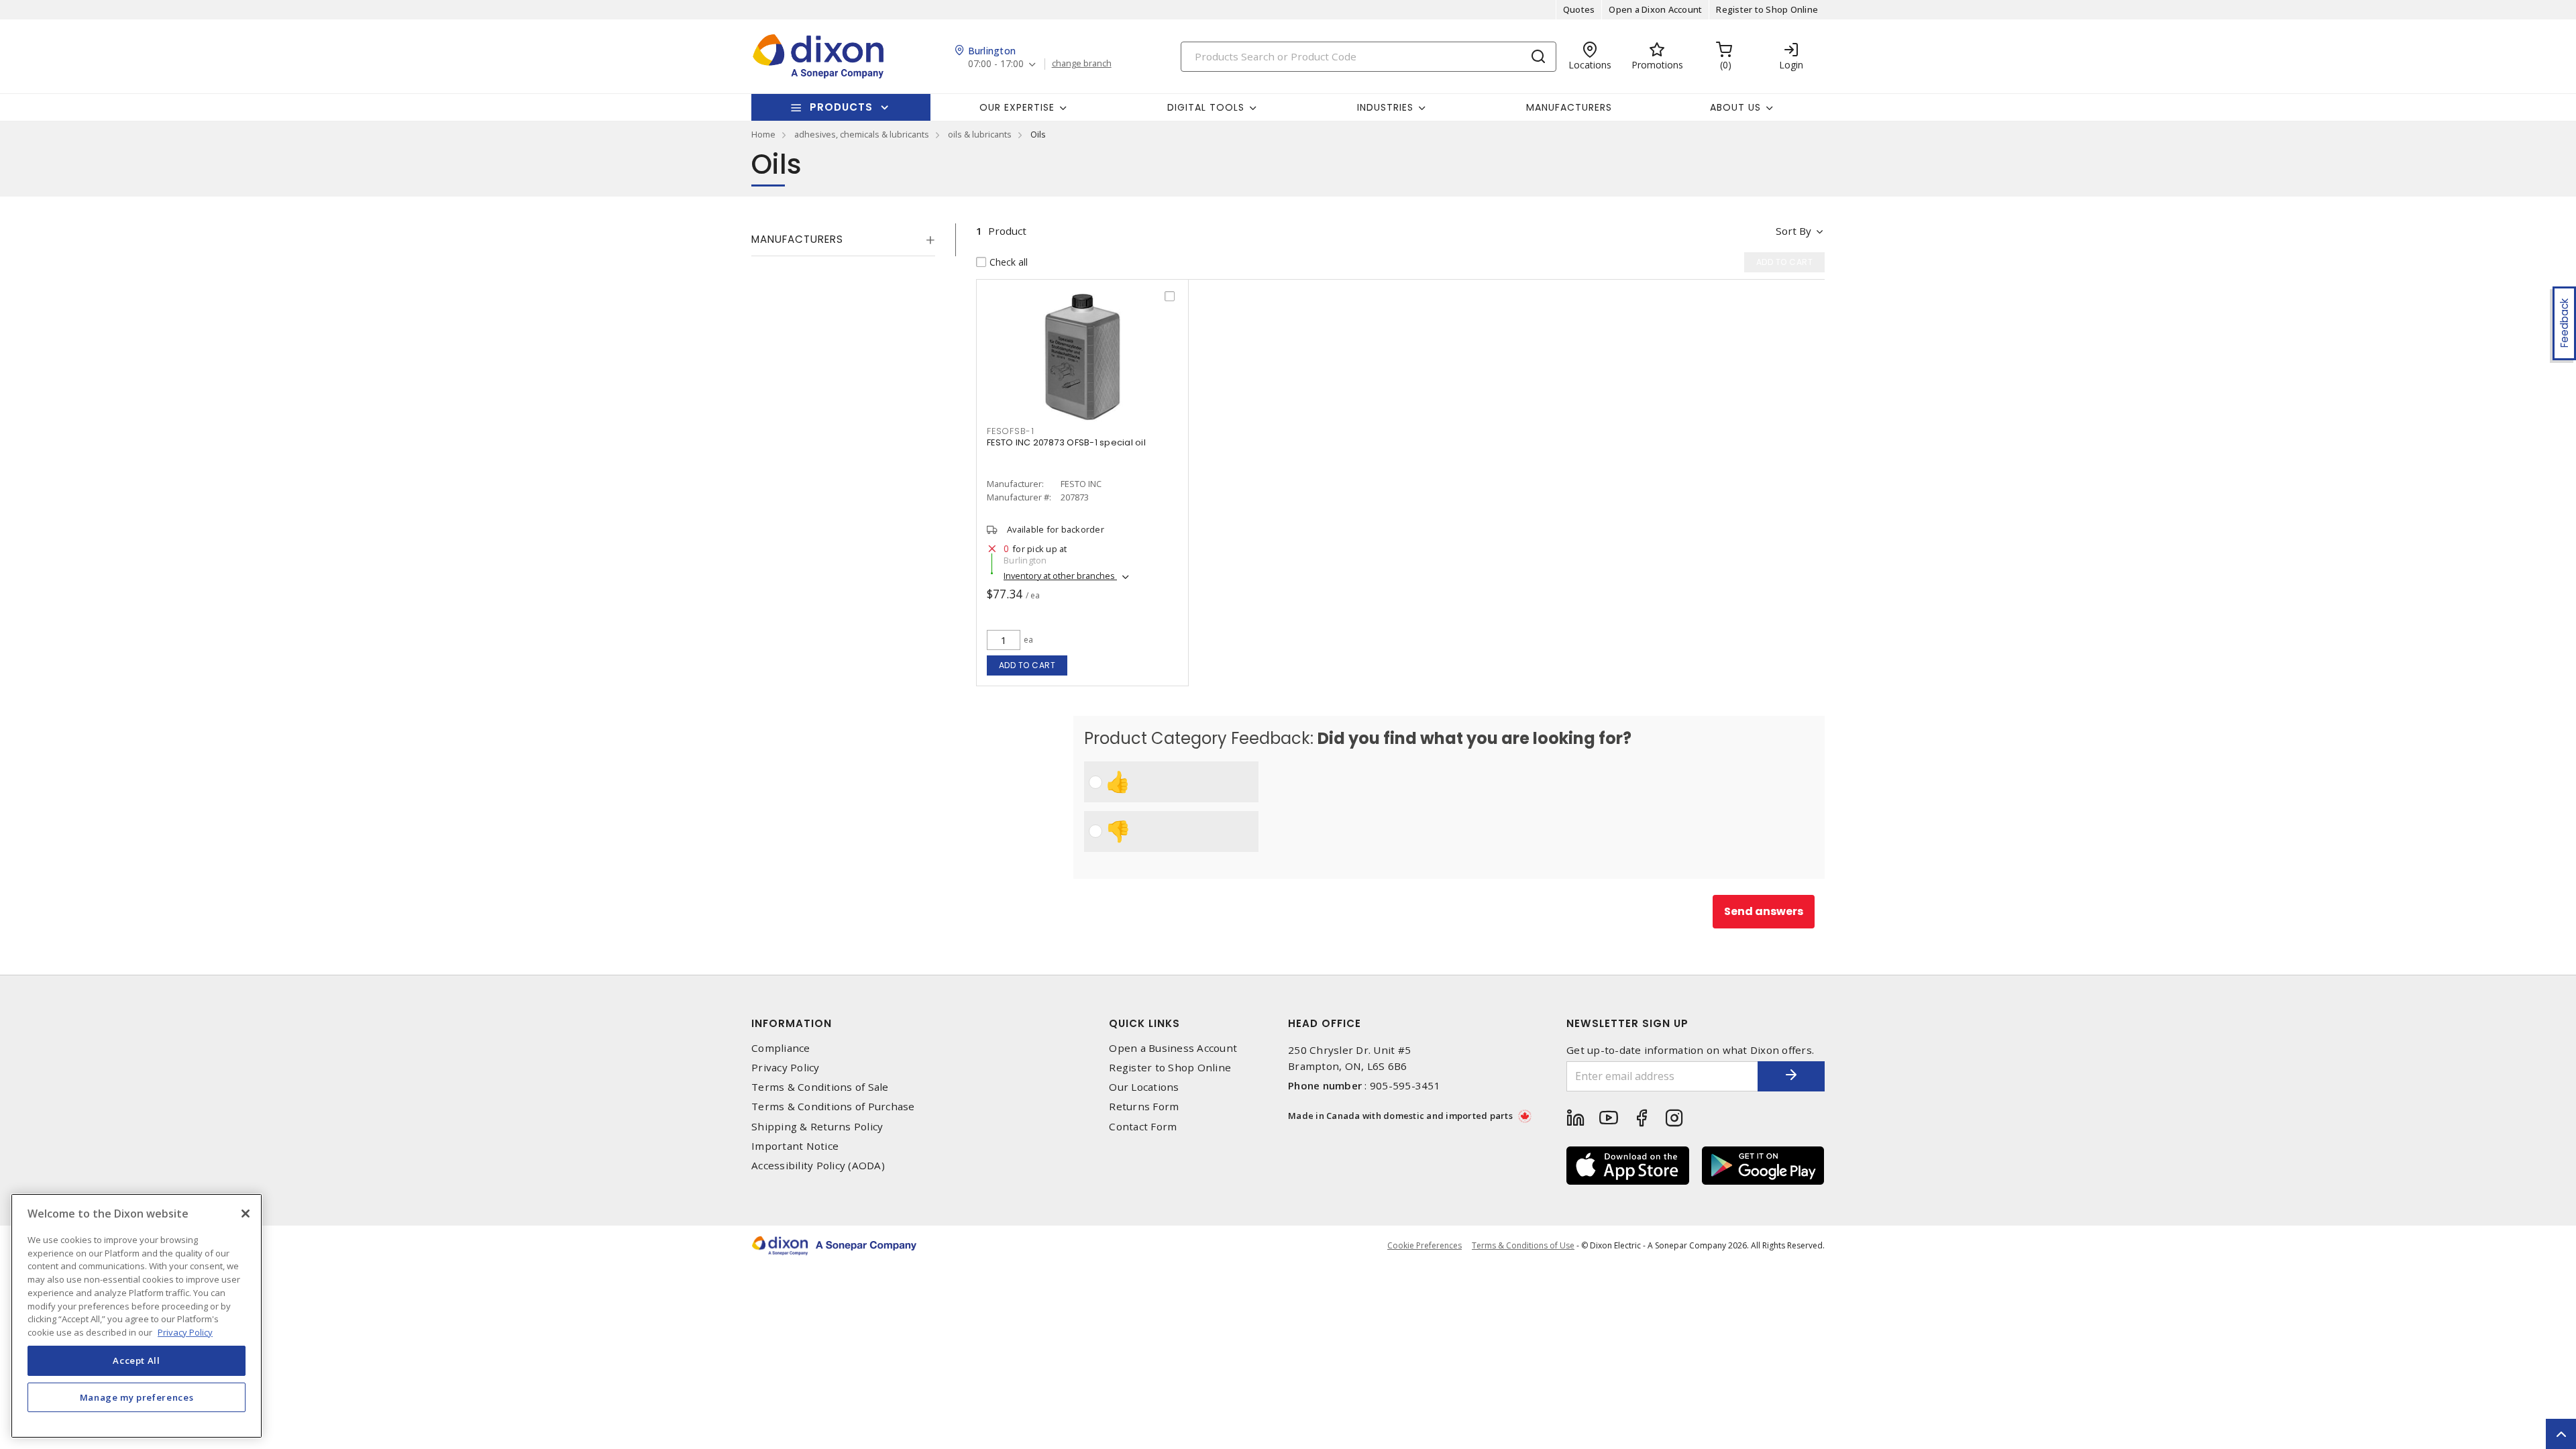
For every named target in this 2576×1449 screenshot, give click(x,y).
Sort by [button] (1793, 231)
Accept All (137, 1360)
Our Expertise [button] (1017, 107)
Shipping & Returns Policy (817, 1127)
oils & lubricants (980, 134)
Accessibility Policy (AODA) (818, 1166)
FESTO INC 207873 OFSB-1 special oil (1066, 442)
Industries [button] (1385, 107)
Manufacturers (1569, 107)
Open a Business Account (1173, 1048)
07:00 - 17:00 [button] (996, 64)
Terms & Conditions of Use (1523, 1245)
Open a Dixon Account (1655, 9)
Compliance (781, 1048)
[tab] (843, 239)
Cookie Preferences (1425, 1246)
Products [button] (841, 107)
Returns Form (1144, 1107)
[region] (137, 1316)
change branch (1082, 64)
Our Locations (1144, 1087)
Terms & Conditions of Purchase (833, 1107)
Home (763, 134)
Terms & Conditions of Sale (820, 1087)
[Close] (246, 1214)
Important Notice (795, 1146)
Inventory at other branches (1060, 576)
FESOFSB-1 (1011, 431)
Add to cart (1027, 665)
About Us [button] (1735, 107)
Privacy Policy (786, 1068)
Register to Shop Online (1767, 9)
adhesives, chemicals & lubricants (862, 134)
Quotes (1579, 9)
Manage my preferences (137, 1397)
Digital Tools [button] (1206, 107)
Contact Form (1143, 1127)
